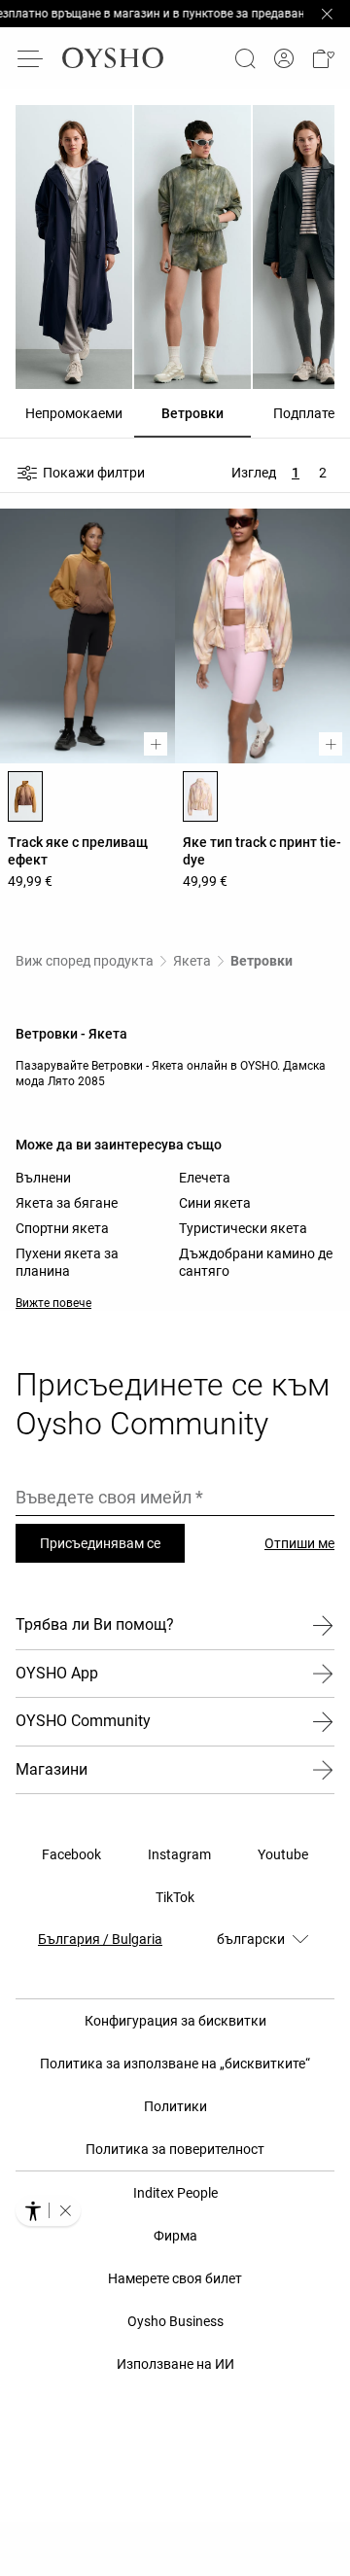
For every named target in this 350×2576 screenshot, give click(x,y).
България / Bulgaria (100, 1939)
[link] (284, 59)
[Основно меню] (31, 58)
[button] (323, 58)
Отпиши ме (299, 1543)
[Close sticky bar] (327, 14)
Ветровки (262, 961)
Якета (192, 961)
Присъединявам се (100, 1543)
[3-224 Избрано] (200, 796)
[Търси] (245, 58)
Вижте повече (53, 1303)
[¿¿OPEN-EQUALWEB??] (48, 2210)
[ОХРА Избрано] (25, 796)
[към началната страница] (113, 58)
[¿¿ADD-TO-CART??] (156, 744)
